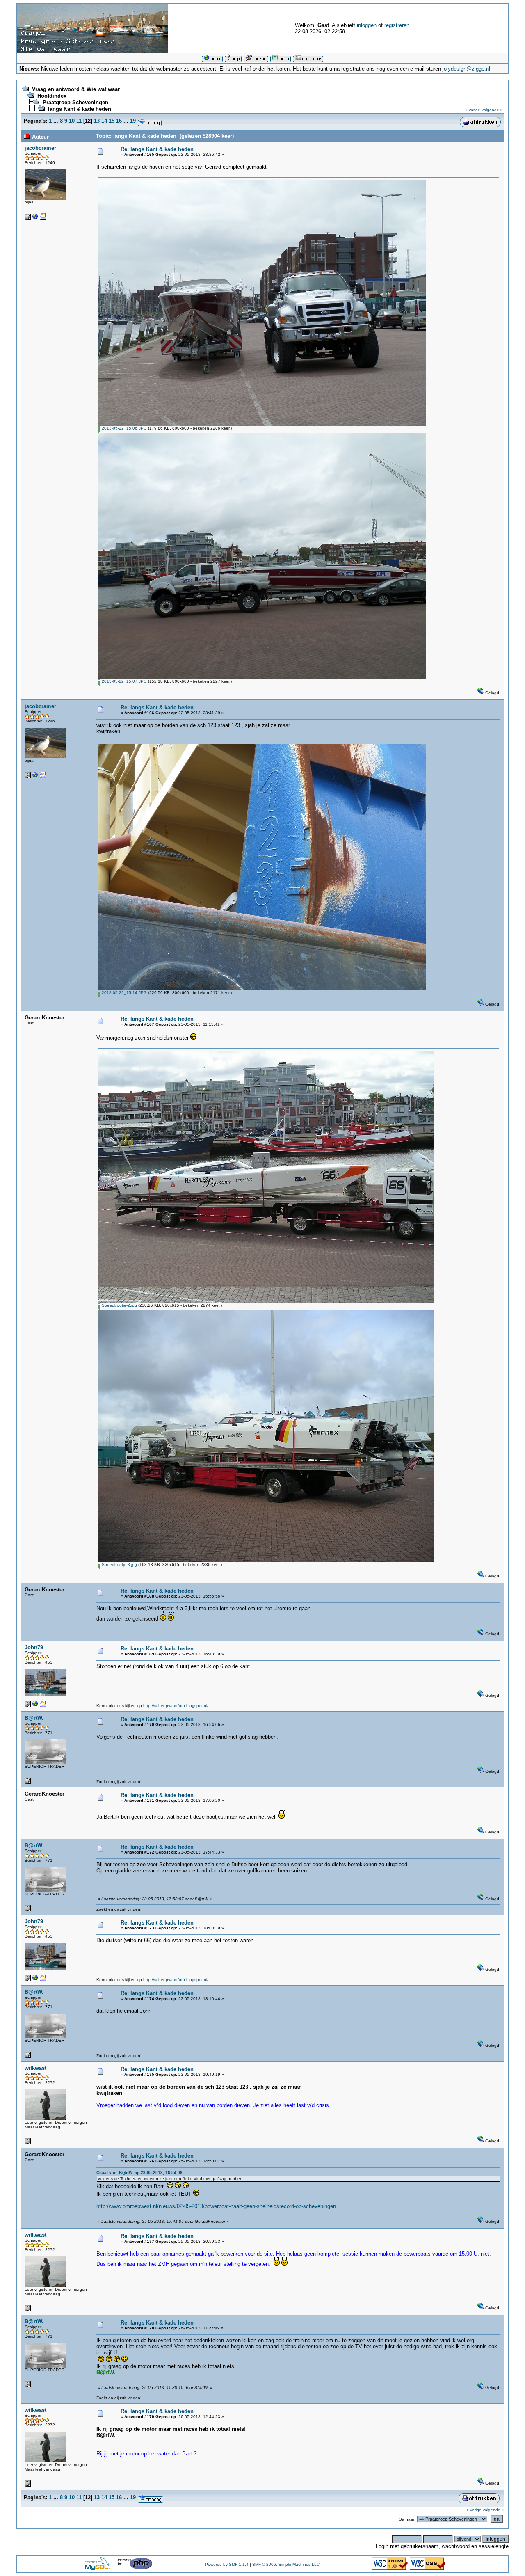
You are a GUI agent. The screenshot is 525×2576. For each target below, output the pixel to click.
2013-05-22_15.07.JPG (124, 681)
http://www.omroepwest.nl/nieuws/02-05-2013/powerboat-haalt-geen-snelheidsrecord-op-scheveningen (216, 2206)
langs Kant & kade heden (80, 109)
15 (112, 121)
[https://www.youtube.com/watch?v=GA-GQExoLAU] (35, 218)
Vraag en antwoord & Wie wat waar (76, 89)
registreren (397, 25)
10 (72, 121)
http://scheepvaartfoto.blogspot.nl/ (176, 1706)
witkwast (35, 2068)
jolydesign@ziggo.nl (466, 69)
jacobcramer (40, 148)
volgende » (492, 110)
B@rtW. (34, 1718)
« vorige (473, 110)
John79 (34, 1647)
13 (97, 121)
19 (133, 121)
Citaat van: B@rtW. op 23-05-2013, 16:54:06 (139, 2173)
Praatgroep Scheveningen (75, 102)
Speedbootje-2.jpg (119, 1305)
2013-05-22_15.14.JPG (124, 993)
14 (104, 121)
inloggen (367, 25)
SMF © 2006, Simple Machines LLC (286, 2564)
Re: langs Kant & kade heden (157, 149)
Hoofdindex (52, 96)
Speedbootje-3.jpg (119, 1565)
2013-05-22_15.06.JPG (124, 428)
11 (79, 121)
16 (119, 121)
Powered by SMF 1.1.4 (227, 2564)
